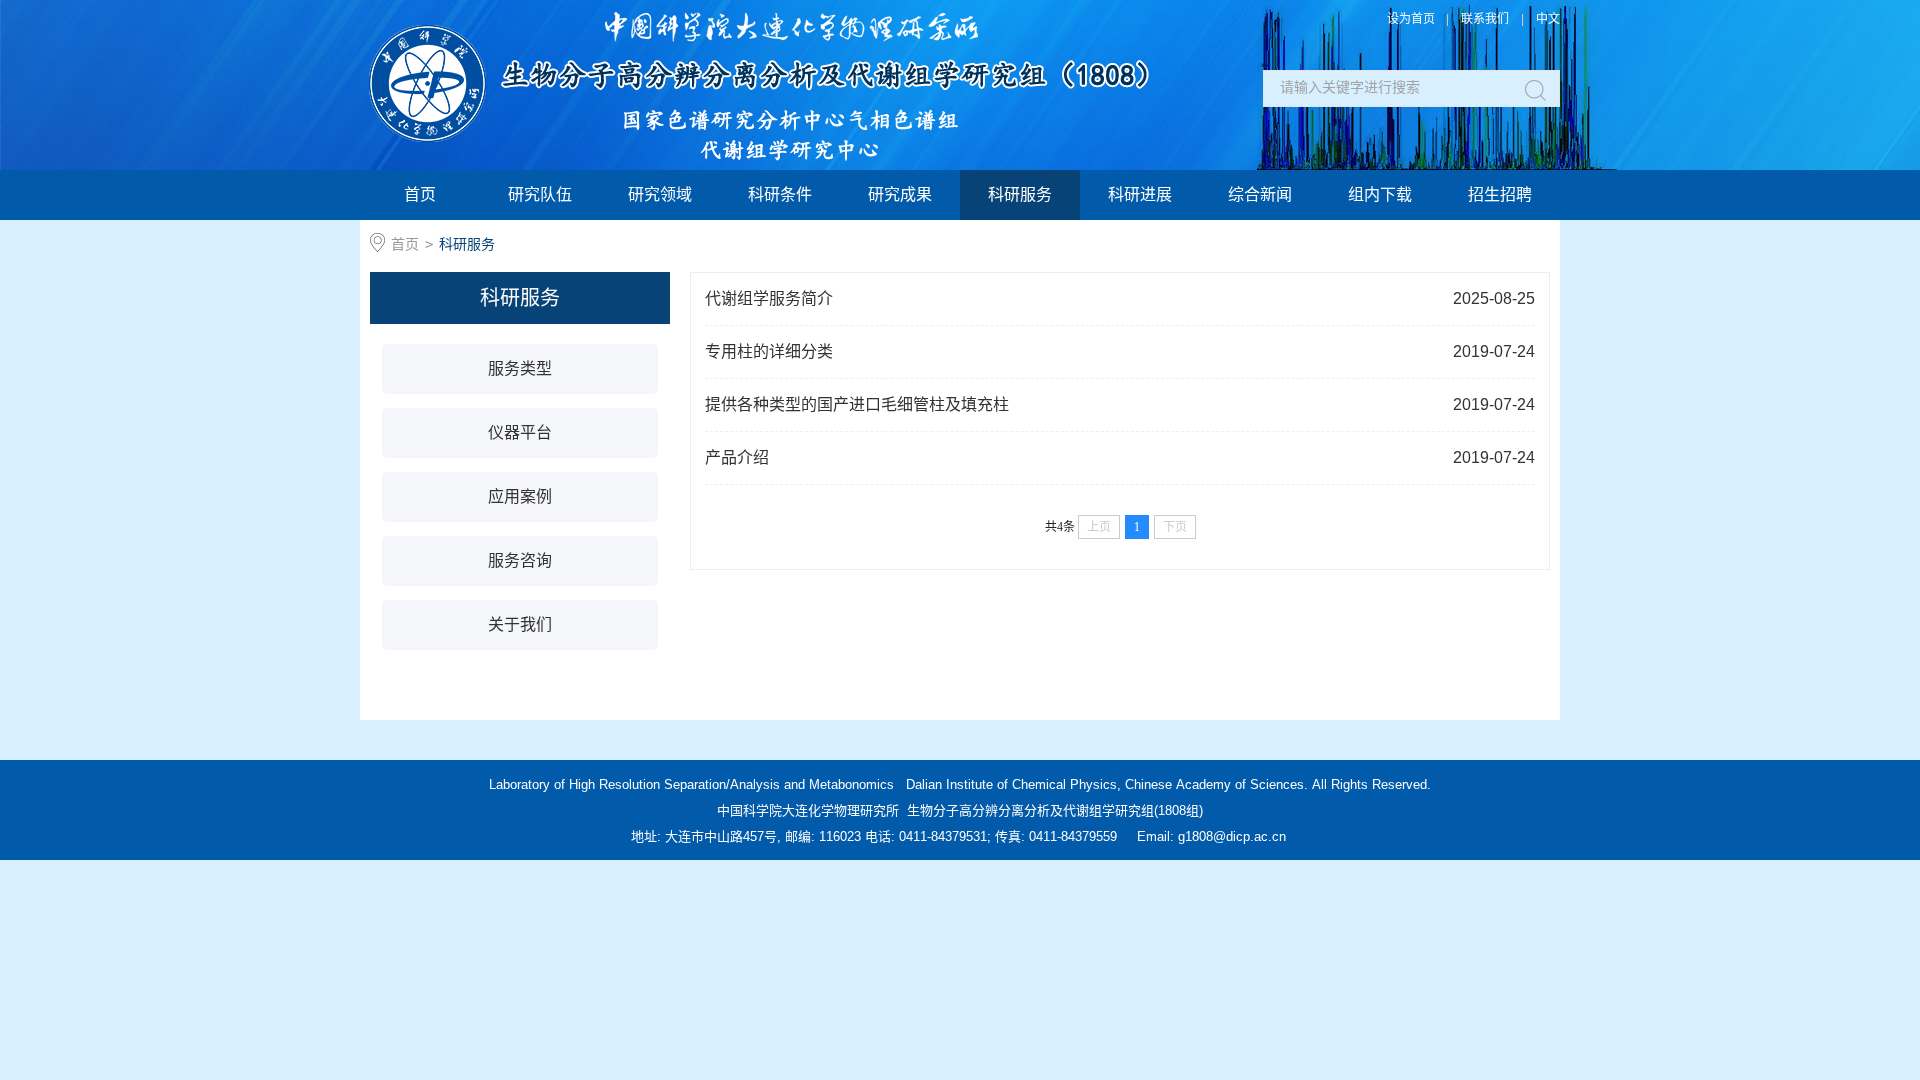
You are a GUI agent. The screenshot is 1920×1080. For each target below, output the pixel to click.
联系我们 (1485, 19)
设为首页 (1411, 19)
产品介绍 (1120, 457)
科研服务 (1020, 194)
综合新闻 (1260, 194)
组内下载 (1380, 194)
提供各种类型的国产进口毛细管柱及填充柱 (1120, 404)
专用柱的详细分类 (1120, 351)
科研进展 (1140, 194)
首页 (420, 194)
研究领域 (660, 194)
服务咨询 (520, 560)
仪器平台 (520, 432)
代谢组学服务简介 (1120, 298)
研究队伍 (540, 194)
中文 (1548, 19)
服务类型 (520, 368)
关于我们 (520, 624)
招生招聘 (1500, 194)
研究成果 (900, 194)
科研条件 (780, 194)
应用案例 (520, 496)
